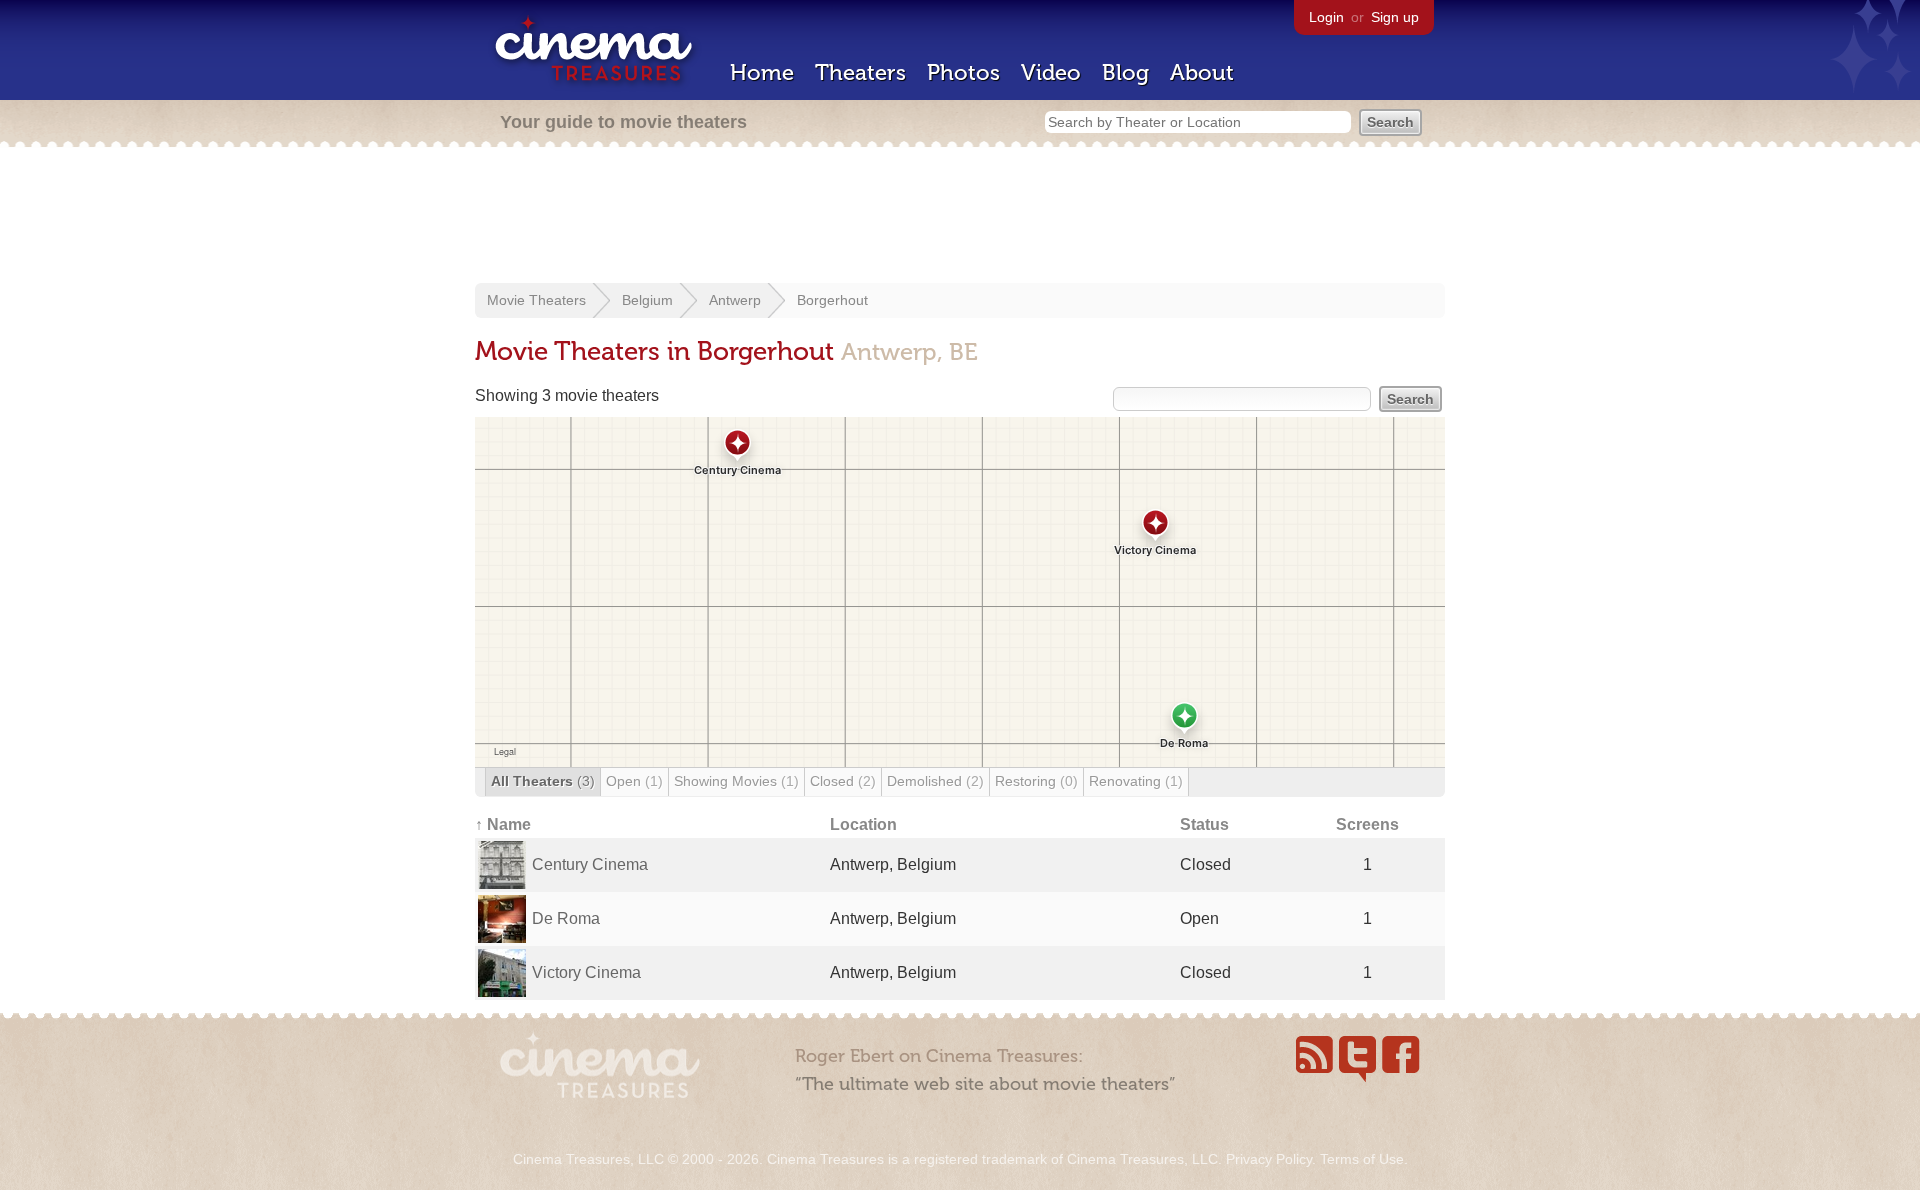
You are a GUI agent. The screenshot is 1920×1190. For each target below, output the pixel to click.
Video (1051, 72)
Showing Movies (736, 781)
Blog (1125, 72)
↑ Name (503, 824)
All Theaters (543, 781)
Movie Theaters (536, 300)
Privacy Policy (1269, 1159)
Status (1204, 824)
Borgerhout (832, 300)
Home (762, 72)
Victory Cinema (586, 972)
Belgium (647, 300)
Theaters (860, 72)
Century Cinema (590, 864)
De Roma (566, 918)
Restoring (1036, 781)
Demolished (935, 781)
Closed (843, 781)
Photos (963, 72)
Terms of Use (1362, 1159)
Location (863, 824)
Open (634, 781)
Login (1326, 17)
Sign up (1395, 17)
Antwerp (735, 300)
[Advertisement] (960, 217)
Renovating (1136, 781)
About (1202, 72)
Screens (1367, 824)
